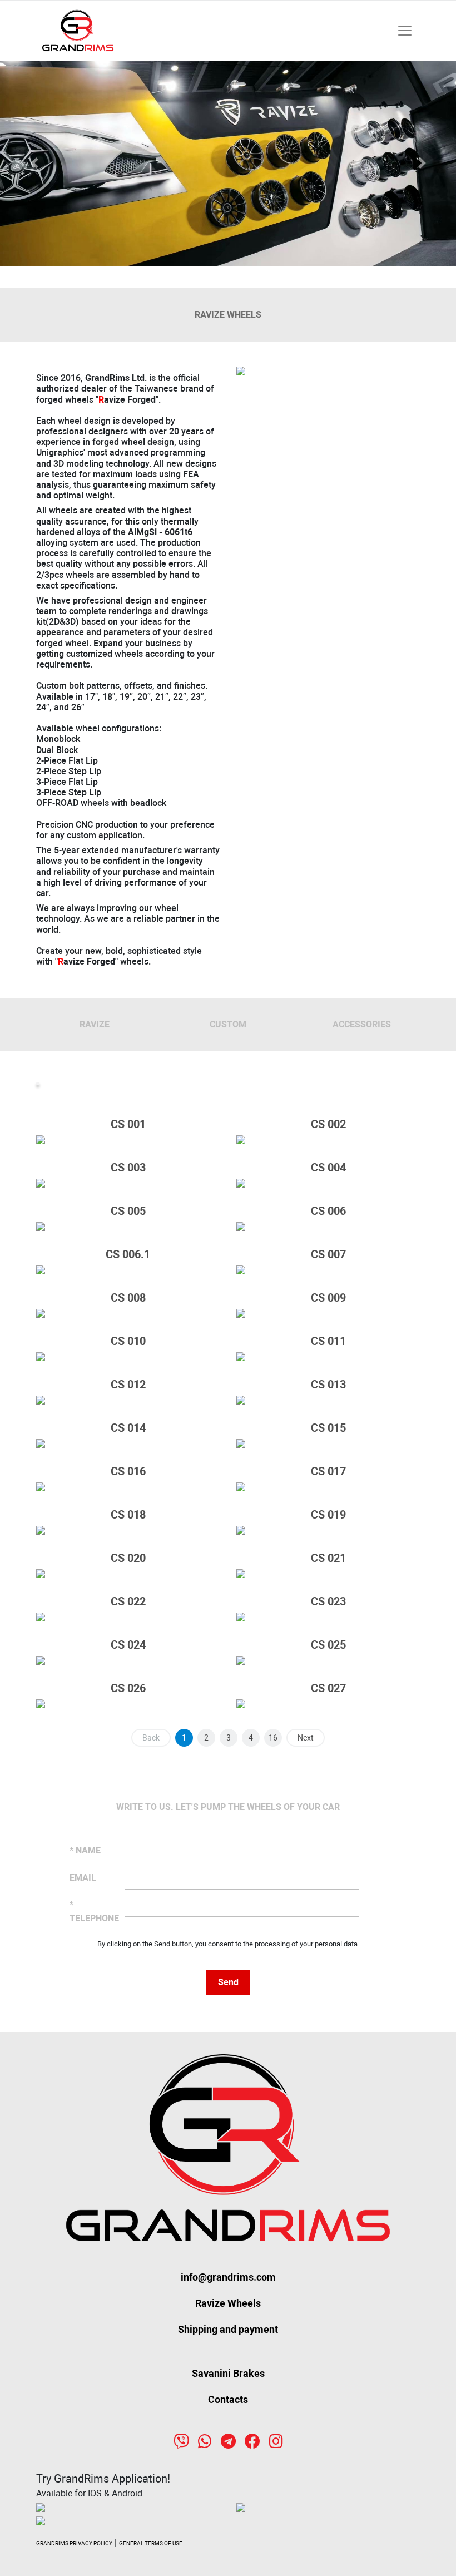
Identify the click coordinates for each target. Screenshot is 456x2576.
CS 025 (328, 1645)
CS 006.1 (128, 1254)
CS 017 (328, 1471)
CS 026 (128, 1688)
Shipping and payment (228, 2329)
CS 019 (328, 1515)
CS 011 (328, 1341)
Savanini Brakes (228, 2373)
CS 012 (128, 1385)
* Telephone (93, 1912)
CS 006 (328, 1211)
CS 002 (328, 1124)
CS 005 (128, 1211)
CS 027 (328, 1688)
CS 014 (128, 1428)
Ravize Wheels (228, 2303)
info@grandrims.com (228, 2277)
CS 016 (128, 1471)
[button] (34, 164)
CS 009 (328, 1298)
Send (228, 1982)
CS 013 (328, 1385)
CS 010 (128, 1341)
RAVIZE (95, 1024)
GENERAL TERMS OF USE (151, 2543)
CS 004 (328, 1168)
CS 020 (128, 1558)
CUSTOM (228, 1024)
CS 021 (328, 1558)
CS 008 (128, 1298)
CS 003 (128, 1168)
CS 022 (128, 1601)
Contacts (228, 2399)
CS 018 (128, 1515)
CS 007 (328, 1254)
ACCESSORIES (362, 1024)
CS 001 (128, 1124)
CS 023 (328, 1601)
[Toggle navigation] (405, 31)
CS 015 (328, 1428)
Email (83, 1878)
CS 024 (128, 1645)
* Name (85, 1850)
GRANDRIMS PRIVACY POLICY (74, 2543)
